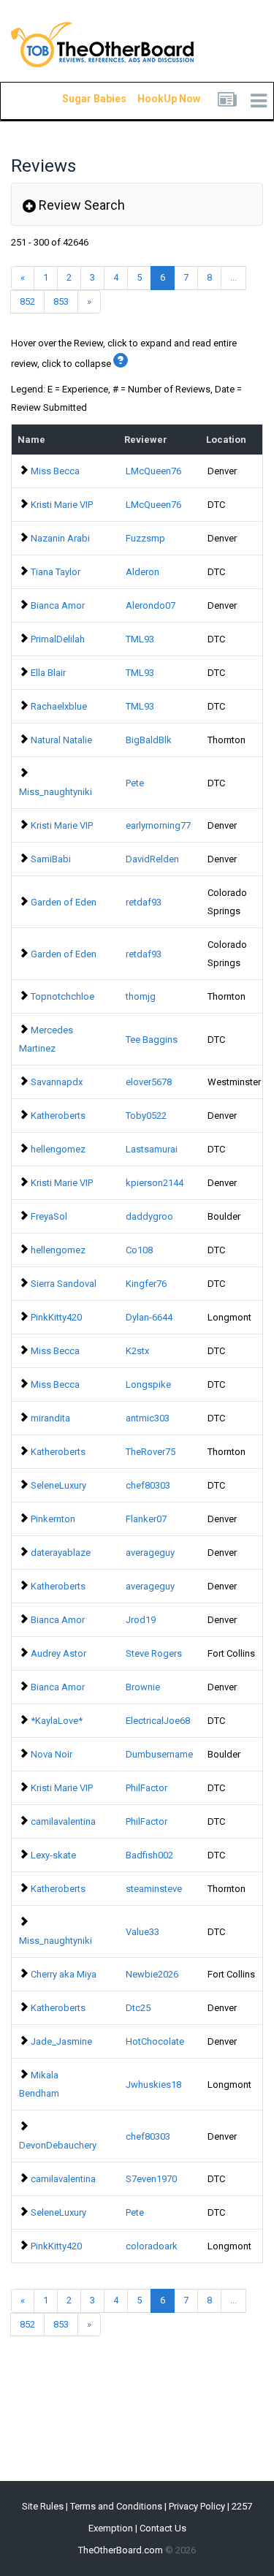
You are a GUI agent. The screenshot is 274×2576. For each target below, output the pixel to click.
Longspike (148, 1384)
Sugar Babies (77, 99)
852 (27, 301)
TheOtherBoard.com (121, 2550)
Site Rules (43, 2506)
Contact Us (163, 2528)
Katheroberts (58, 1116)
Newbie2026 (152, 1974)
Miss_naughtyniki (56, 792)
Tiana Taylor (56, 572)
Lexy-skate (53, 1855)
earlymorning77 (158, 825)
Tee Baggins (152, 1040)
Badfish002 (149, 1855)
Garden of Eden (64, 902)
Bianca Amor (58, 605)
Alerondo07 (151, 605)
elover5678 (149, 1082)
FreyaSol (49, 1216)
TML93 (140, 639)
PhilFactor (146, 1788)
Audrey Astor (58, 1653)
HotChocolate (155, 2041)
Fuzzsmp (145, 538)
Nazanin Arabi (60, 538)
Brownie (143, 1687)
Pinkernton (53, 1519)
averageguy (150, 1553)
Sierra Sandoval (64, 1284)
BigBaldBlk (149, 740)
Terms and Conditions (116, 2506)
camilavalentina (63, 1821)
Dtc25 (138, 2008)
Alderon (142, 572)
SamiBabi (51, 859)
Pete (135, 783)
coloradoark (152, 2246)
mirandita (50, 1418)
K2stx (137, 1351)
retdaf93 (144, 902)
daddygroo (149, 1216)
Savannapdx (57, 1082)
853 (61, 301)
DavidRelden (152, 859)
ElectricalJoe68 (158, 1721)
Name (31, 440)
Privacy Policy (197, 2506)
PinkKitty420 (56, 1317)
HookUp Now (152, 99)
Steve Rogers (154, 1653)
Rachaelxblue (59, 706)
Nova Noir (52, 1754)
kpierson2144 (155, 1183)
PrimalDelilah (58, 639)
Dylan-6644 (149, 1317)
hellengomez (58, 1149)
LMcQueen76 (153, 471)
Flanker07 (146, 1519)
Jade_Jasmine (61, 2041)
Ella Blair (48, 673)
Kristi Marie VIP (62, 505)
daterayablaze (61, 1553)
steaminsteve (154, 1889)
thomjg (141, 996)
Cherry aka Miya (64, 1974)
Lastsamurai (152, 1149)
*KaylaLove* (57, 1721)
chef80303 (148, 1485)
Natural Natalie (61, 740)
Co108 (139, 1250)
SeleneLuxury (58, 1485)
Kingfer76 (146, 1284)
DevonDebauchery (58, 2145)
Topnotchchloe (62, 996)
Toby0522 (146, 1116)
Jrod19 (141, 1620)
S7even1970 (151, 2179)
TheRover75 (151, 1452)
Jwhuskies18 (153, 2085)
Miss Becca (55, 471)
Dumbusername (159, 1754)
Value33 (142, 1932)
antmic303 (148, 1418)
